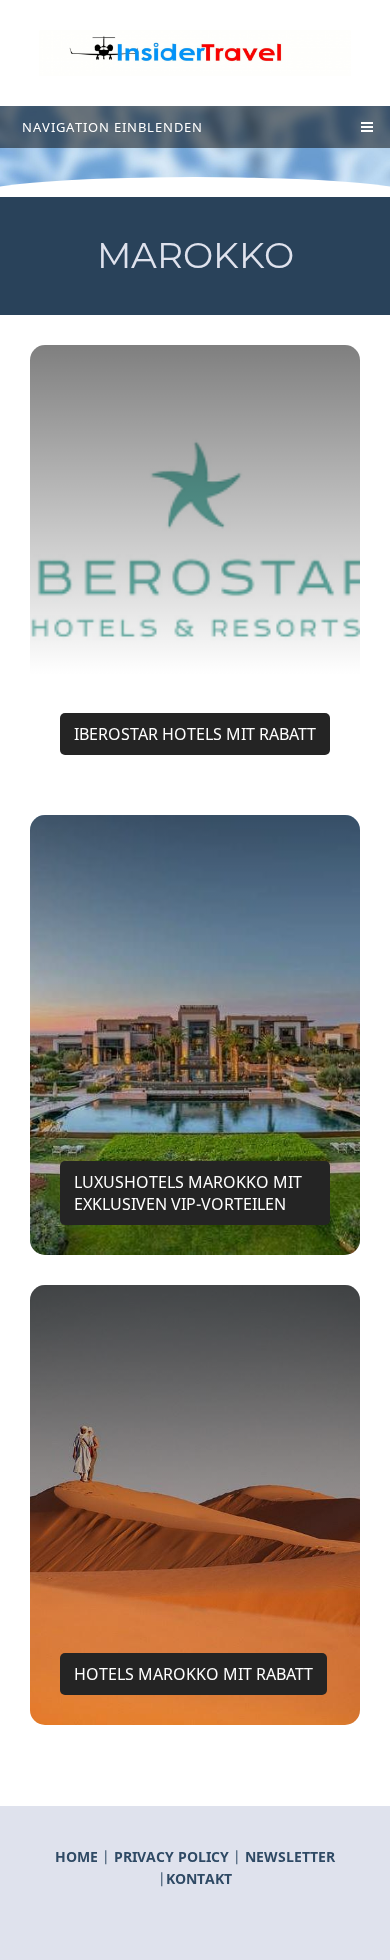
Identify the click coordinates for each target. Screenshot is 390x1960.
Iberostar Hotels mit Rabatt (195, 734)
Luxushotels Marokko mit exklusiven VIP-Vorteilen (188, 1193)
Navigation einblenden (112, 127)
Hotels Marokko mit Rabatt (193, 1674)
